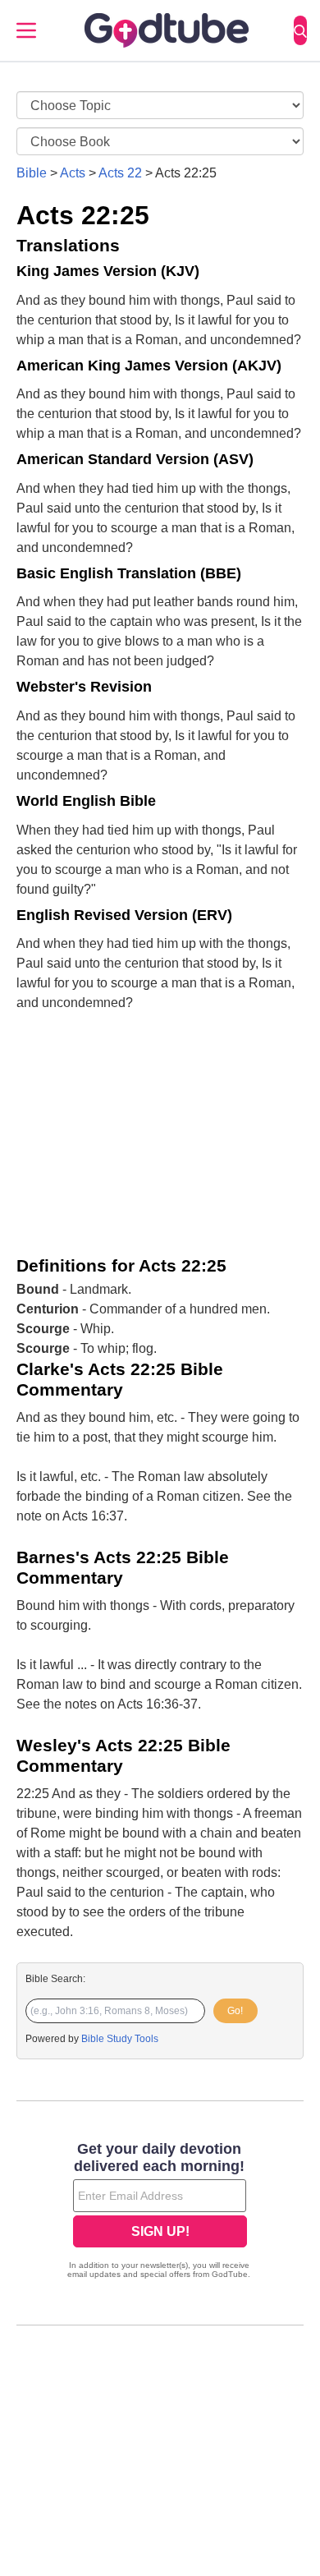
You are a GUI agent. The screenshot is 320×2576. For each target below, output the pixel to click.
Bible (32, 173)
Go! (235, 2011)
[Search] (300, 30)
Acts (73, 173)
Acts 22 (120, 173)
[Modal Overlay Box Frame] (160, 2212)
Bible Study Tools (120, 2039)
